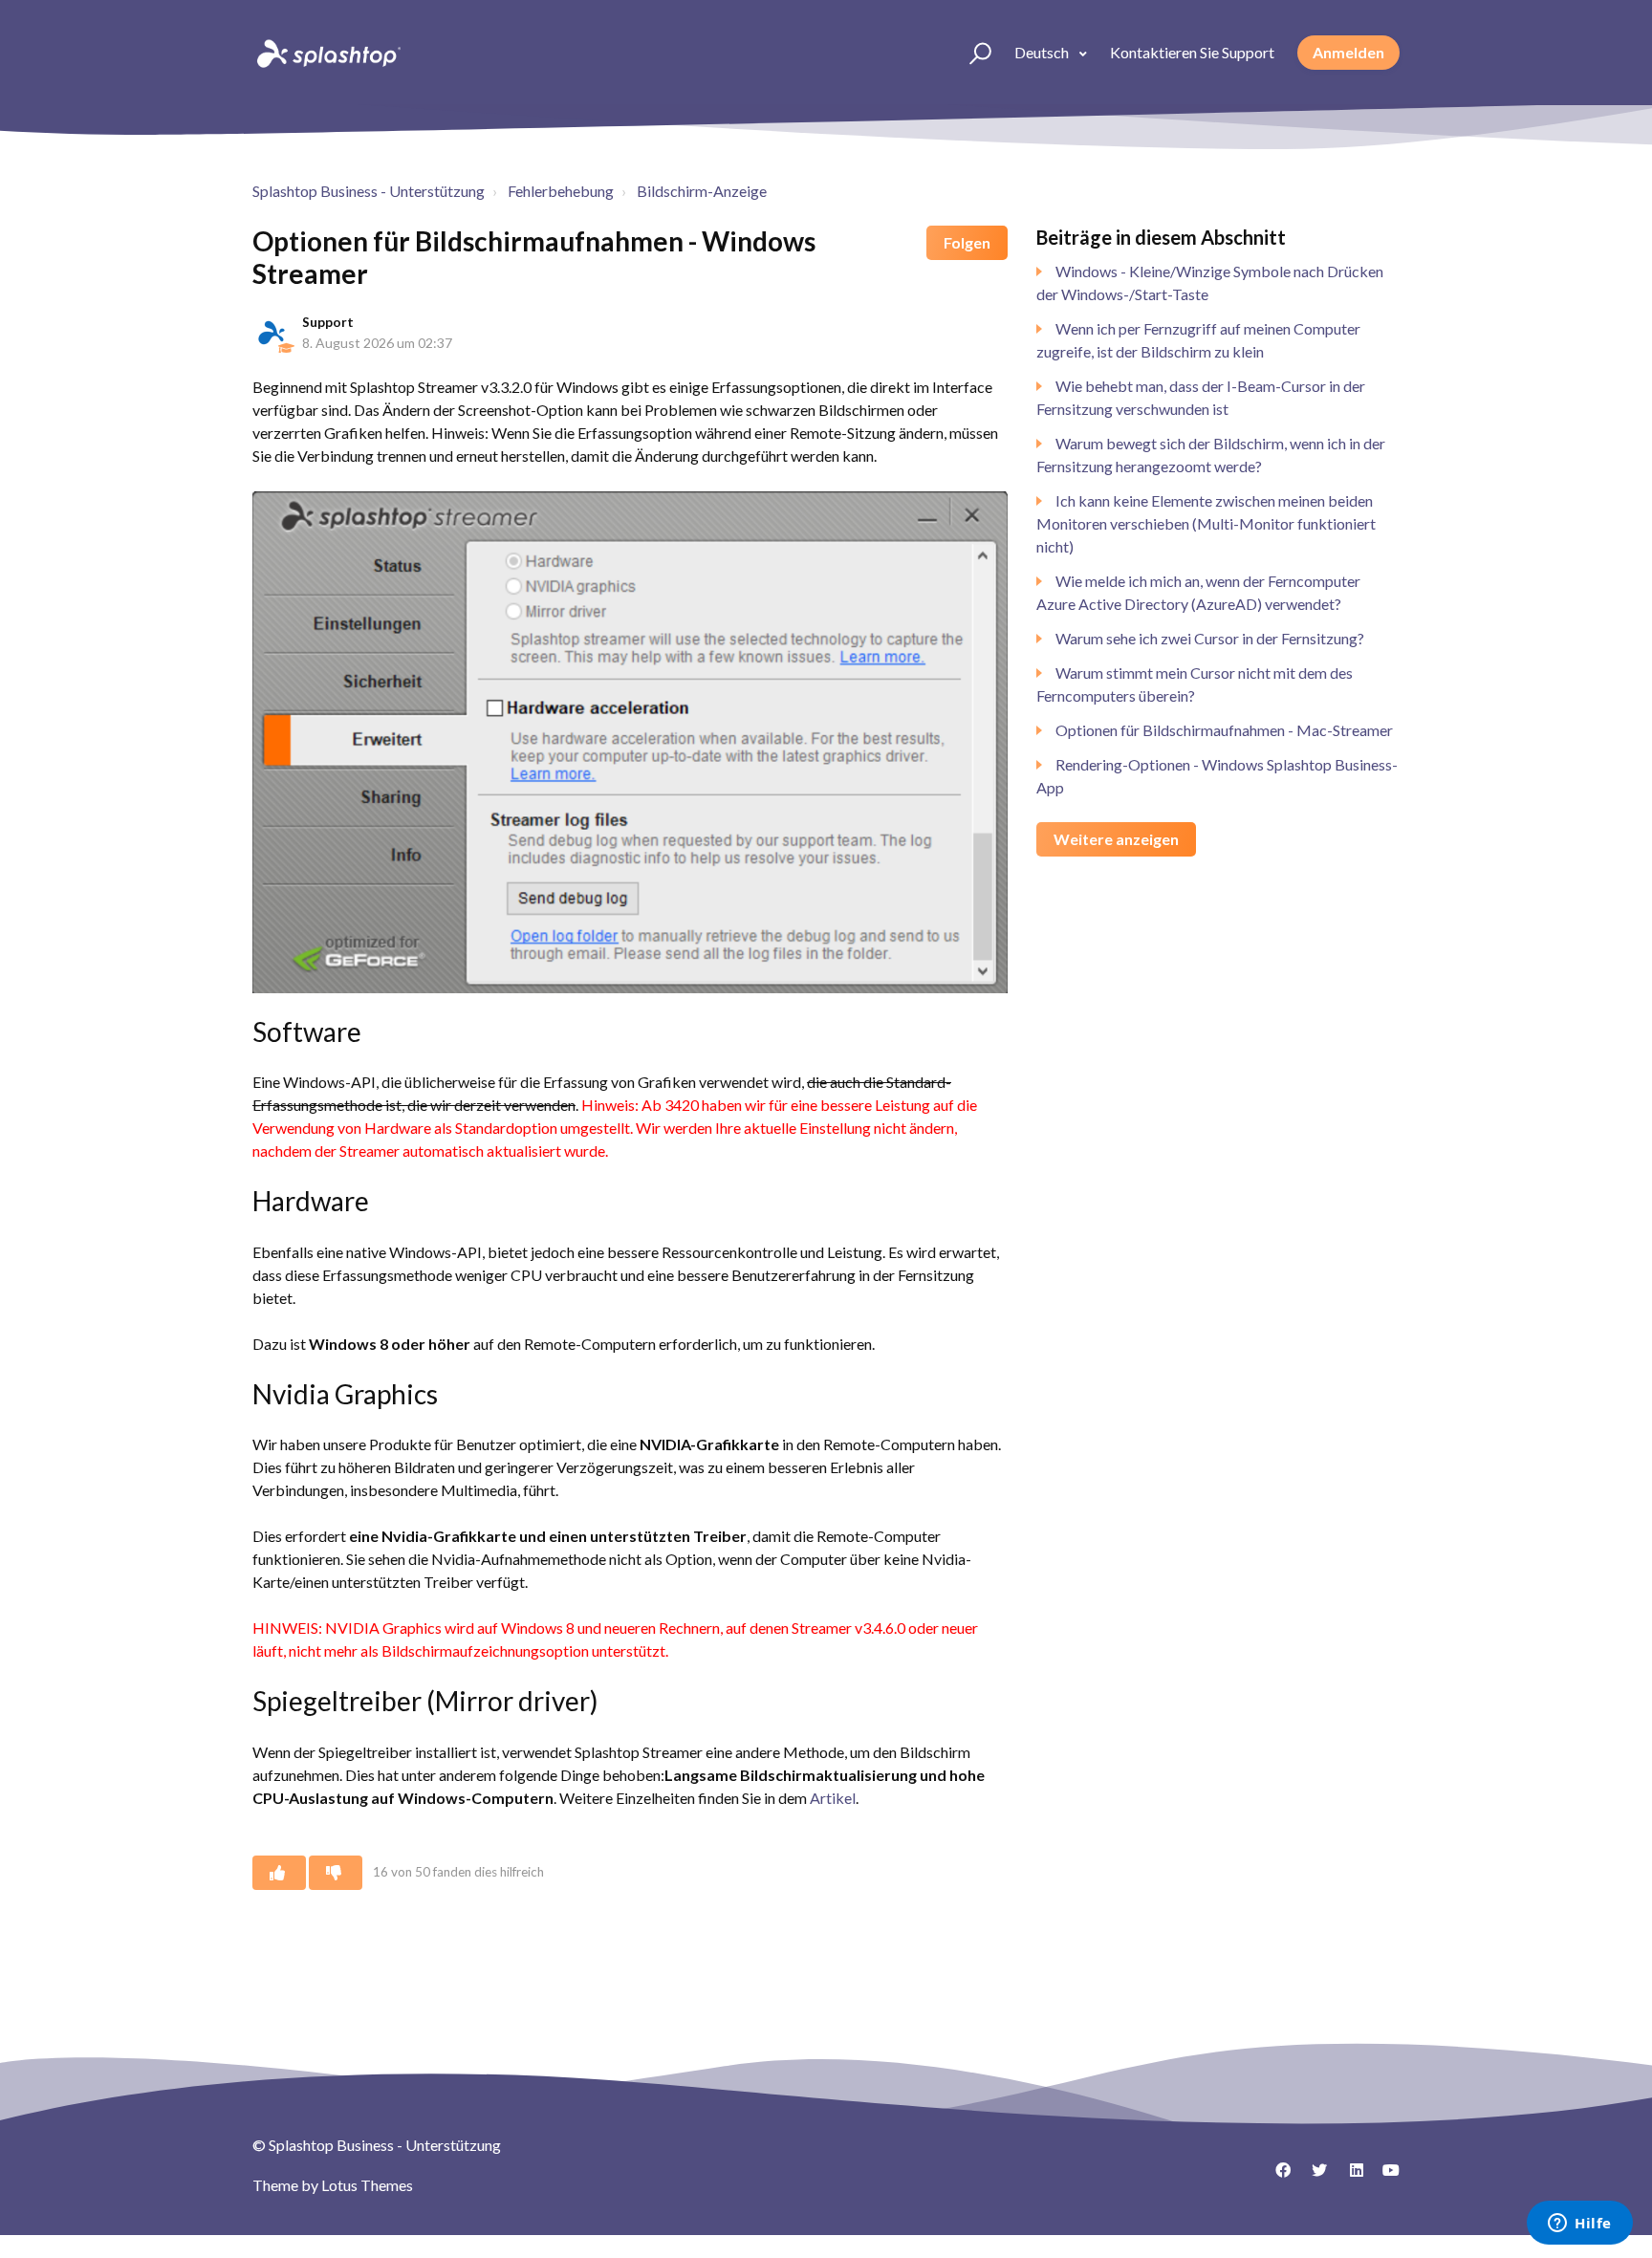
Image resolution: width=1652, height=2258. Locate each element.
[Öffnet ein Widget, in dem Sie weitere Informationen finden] (1580, 2225)
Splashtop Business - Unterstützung (369, 191)
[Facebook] (1276, 2177)
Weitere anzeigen (1116, 839)
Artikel (833, 1798)
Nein (336, 1873)
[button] (972, 53)
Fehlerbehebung (561, 191)
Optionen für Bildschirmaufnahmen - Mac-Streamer (1224, 730)
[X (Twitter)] (1313, 2177)
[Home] (327, 53)
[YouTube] (1385, 2177)
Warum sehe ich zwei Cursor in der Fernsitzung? (1210, 638)
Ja (279, 1873)
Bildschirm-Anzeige (702, 191)
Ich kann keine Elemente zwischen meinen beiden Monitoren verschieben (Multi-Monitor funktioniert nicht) (1206, 523)
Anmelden (1348, 52)
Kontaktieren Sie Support (1192, 52)
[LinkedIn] (1349, 2177)
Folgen (967, 242)
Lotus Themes (367, 2185)
